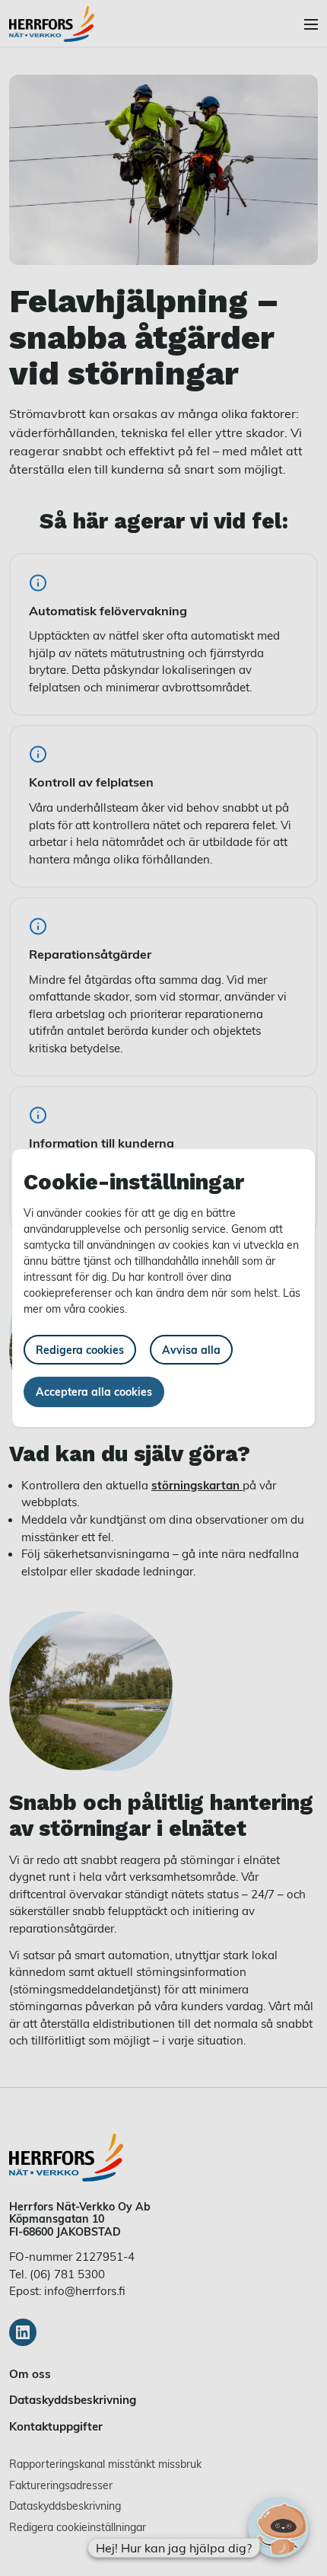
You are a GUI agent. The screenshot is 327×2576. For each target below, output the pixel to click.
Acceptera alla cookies (94, 1392)
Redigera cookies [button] (80, 1350)
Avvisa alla (191, 1350)
